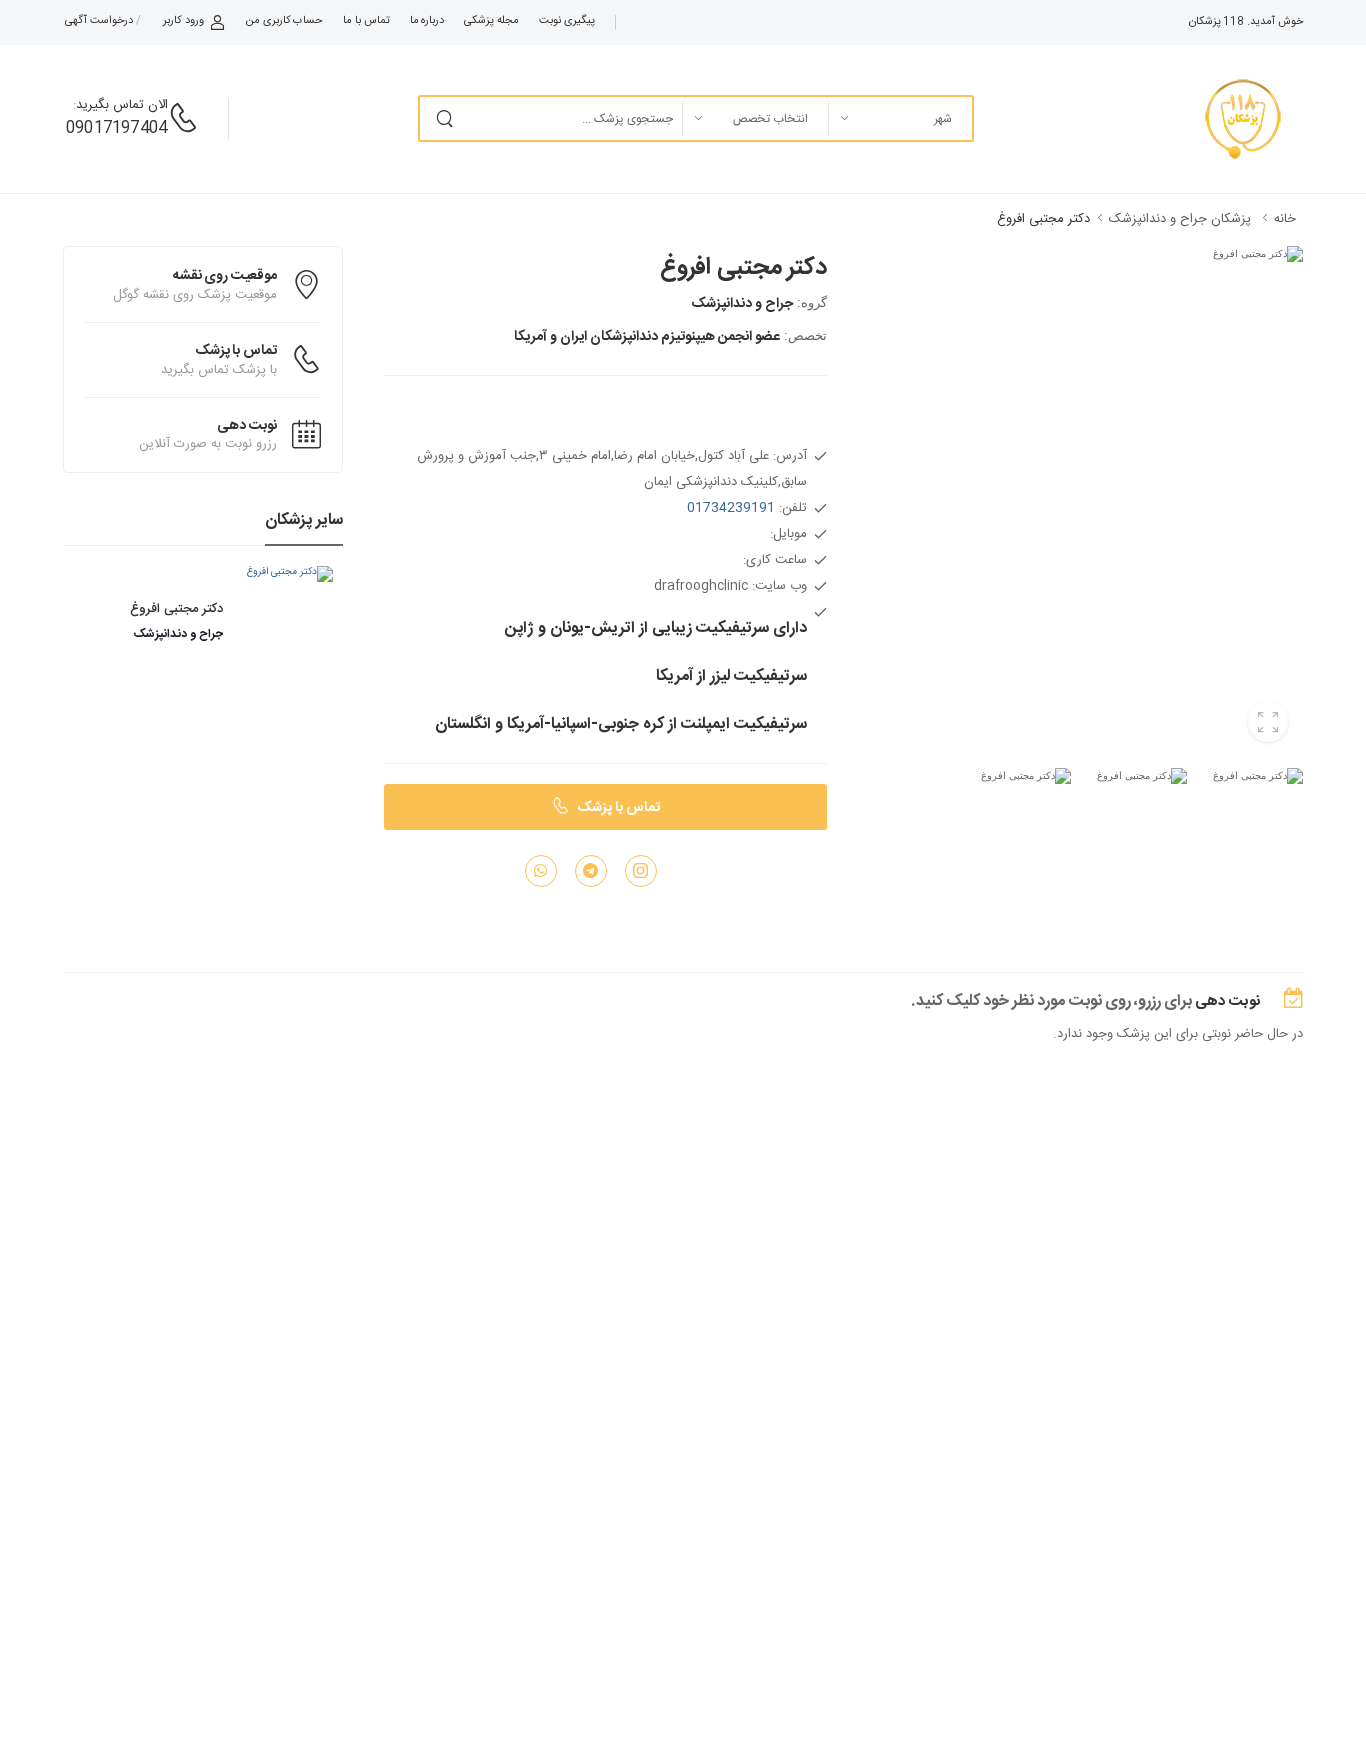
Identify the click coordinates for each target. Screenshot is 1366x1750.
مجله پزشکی (491, 21)
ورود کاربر (183, 21)
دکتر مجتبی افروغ (1043, 219)
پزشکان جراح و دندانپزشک (1178, 219)
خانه (1285, 219)
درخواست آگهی (99, 21)
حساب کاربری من (284, 21)
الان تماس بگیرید (122, 105)
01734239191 (731, 508)
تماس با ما (366, 21)
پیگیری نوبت (567, 21)
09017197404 (116, 128)
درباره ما (427, 21)
